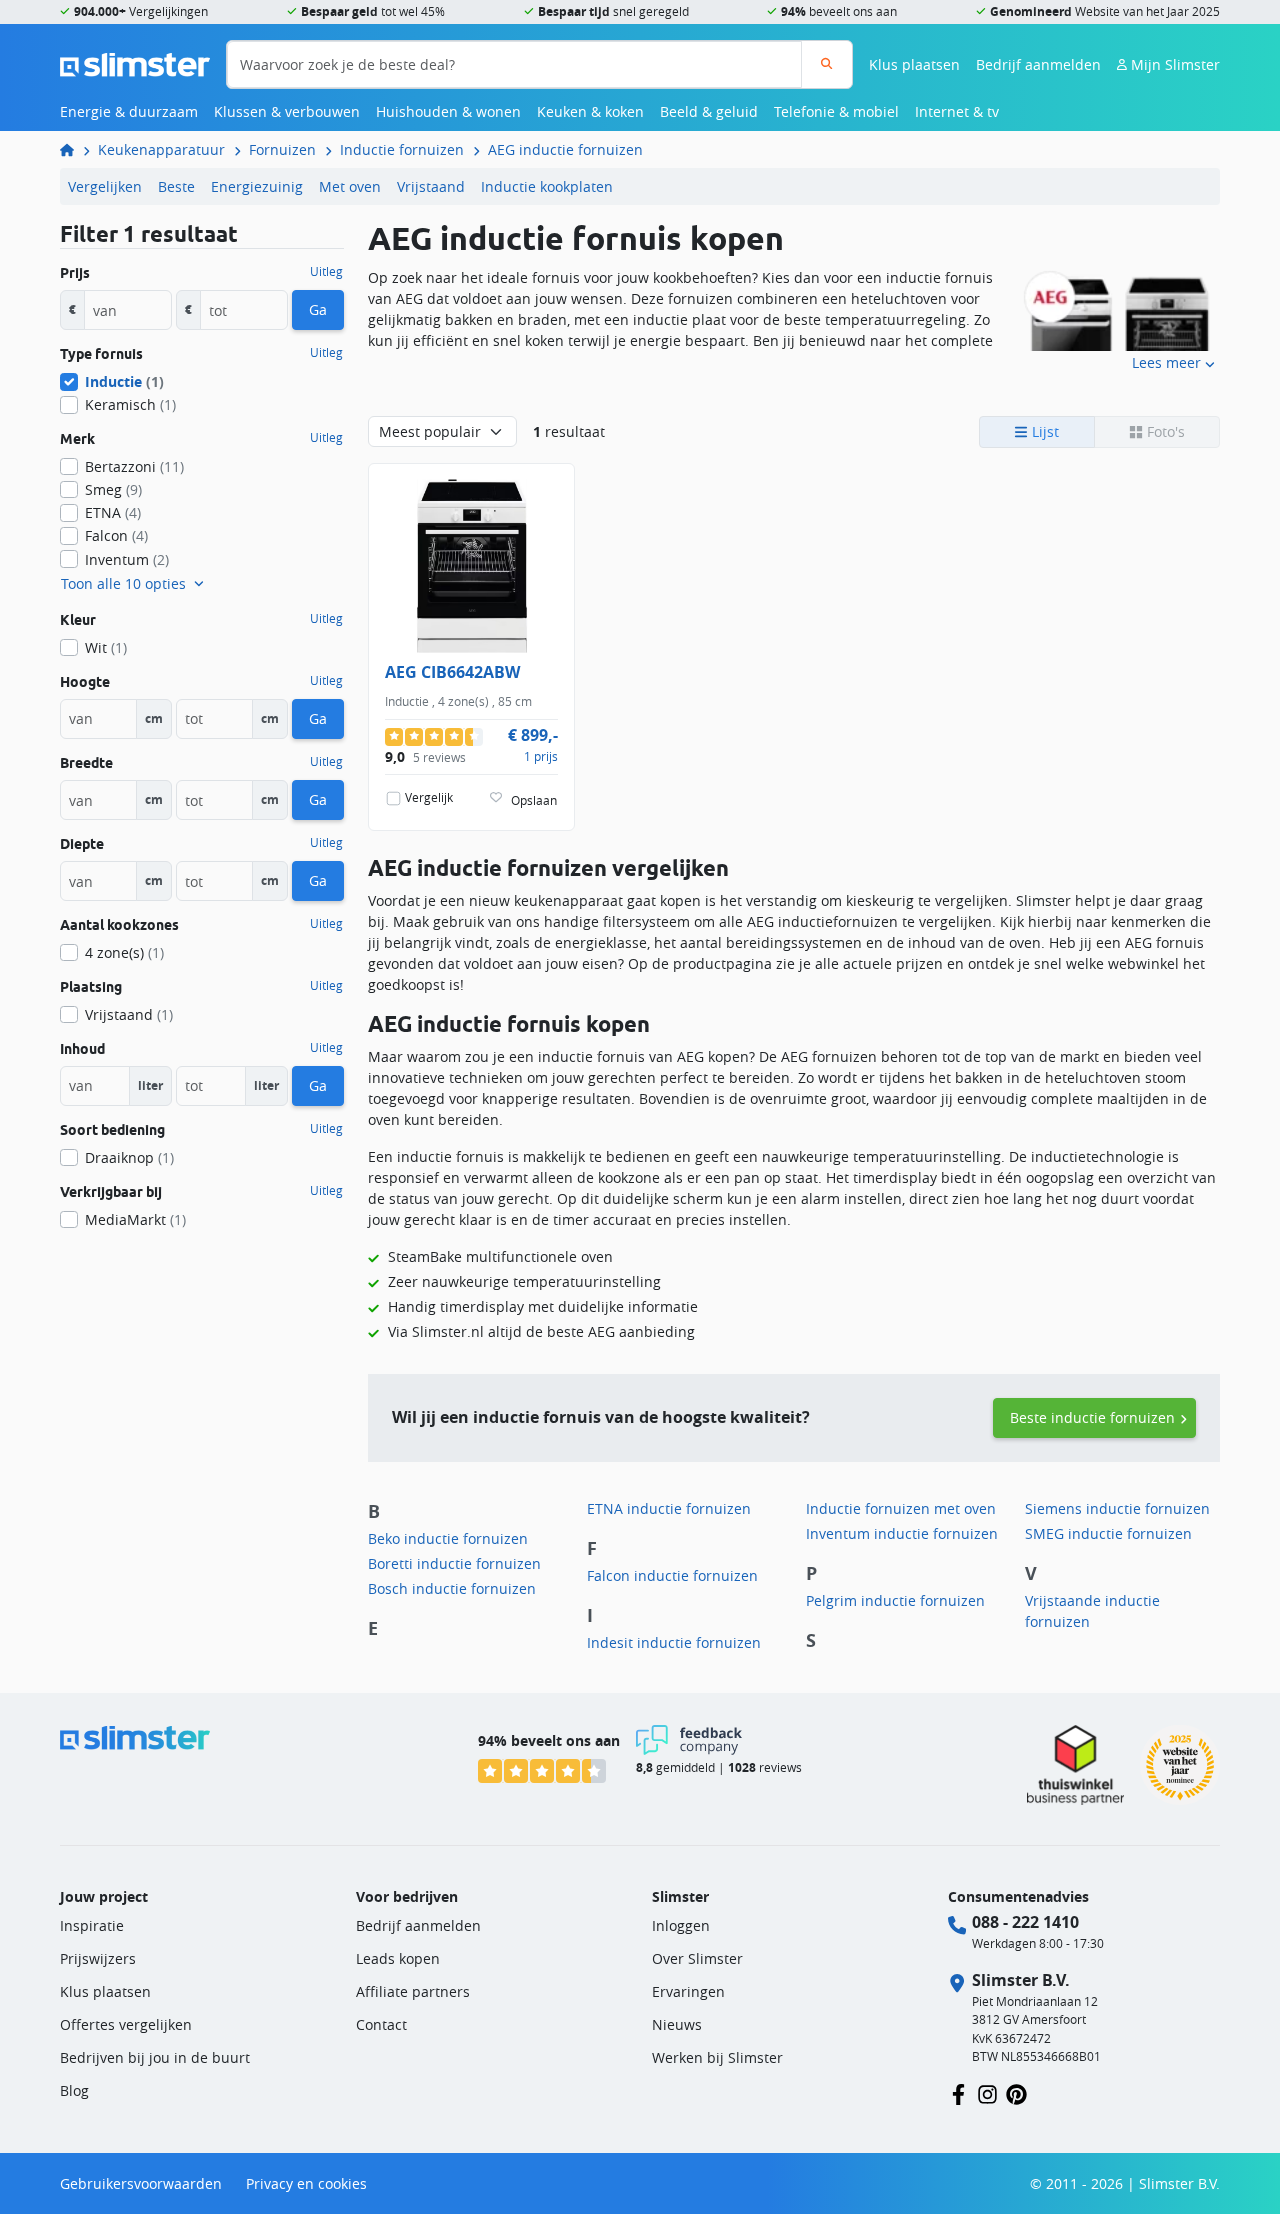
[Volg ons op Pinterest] (1016, 2093)
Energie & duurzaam (129, 111)
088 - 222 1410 (1025, 1922)
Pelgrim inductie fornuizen (895, 1600)
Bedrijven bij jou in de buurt (155, 2057)
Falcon (116, 535)
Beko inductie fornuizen (448, 1538)
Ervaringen (688, 1991)
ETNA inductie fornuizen (669, 1508)
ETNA (113, 512)
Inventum (127, 559)
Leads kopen (398, 1958)
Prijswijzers (98, 1958)
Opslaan (534, 800)
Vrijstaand (431, 186)
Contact (381, 2024)
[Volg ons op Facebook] (958, 2093)
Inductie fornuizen (402, 149)
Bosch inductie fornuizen (452, 1588)
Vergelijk (429, 797)
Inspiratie (92, 1925)
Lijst (1043, 431)
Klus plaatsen (914, 64)
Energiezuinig (257, 186)
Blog (74, 2090)
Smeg (113, 489)
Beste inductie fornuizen (1092, 1417)
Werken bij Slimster (717, 2057)
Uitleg (326, 272)
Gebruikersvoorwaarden (141, 2183)
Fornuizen (282, 149)
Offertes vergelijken (126, 2024)
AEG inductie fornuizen (565, 149)
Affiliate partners (413, 1991)
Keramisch (130, 404)
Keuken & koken (590, 111)
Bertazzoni (134, 466)
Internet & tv (957, 111)
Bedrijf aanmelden (1038, 64)
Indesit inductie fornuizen (674, 1642)
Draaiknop (129, 1157)
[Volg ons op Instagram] (987, 2093)
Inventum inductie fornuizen (902, 1533)
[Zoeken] (826, 64)
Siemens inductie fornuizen (1117, 1508)
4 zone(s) (124, 952)
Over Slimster (697, 1958)
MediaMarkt (135, 1219)
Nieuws (677, 2024)
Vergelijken (105, 186)
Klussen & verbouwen (287, 111)
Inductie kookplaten (547, 186)
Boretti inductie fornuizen (454, 1563)
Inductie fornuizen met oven (901, 1508)
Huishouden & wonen (448, 111)
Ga (318, 309)
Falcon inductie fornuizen (672, 1575)
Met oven (350, 186)
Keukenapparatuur (161, 149)
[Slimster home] (135, 62)
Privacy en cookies (306, 2183)
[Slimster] (75, 149)
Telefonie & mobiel (836, 111)
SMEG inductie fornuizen (1108, 1533)
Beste (176, 186)
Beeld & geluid (709, 111)
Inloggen (681, 1925)
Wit (106, 647)
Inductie (124, 381)
